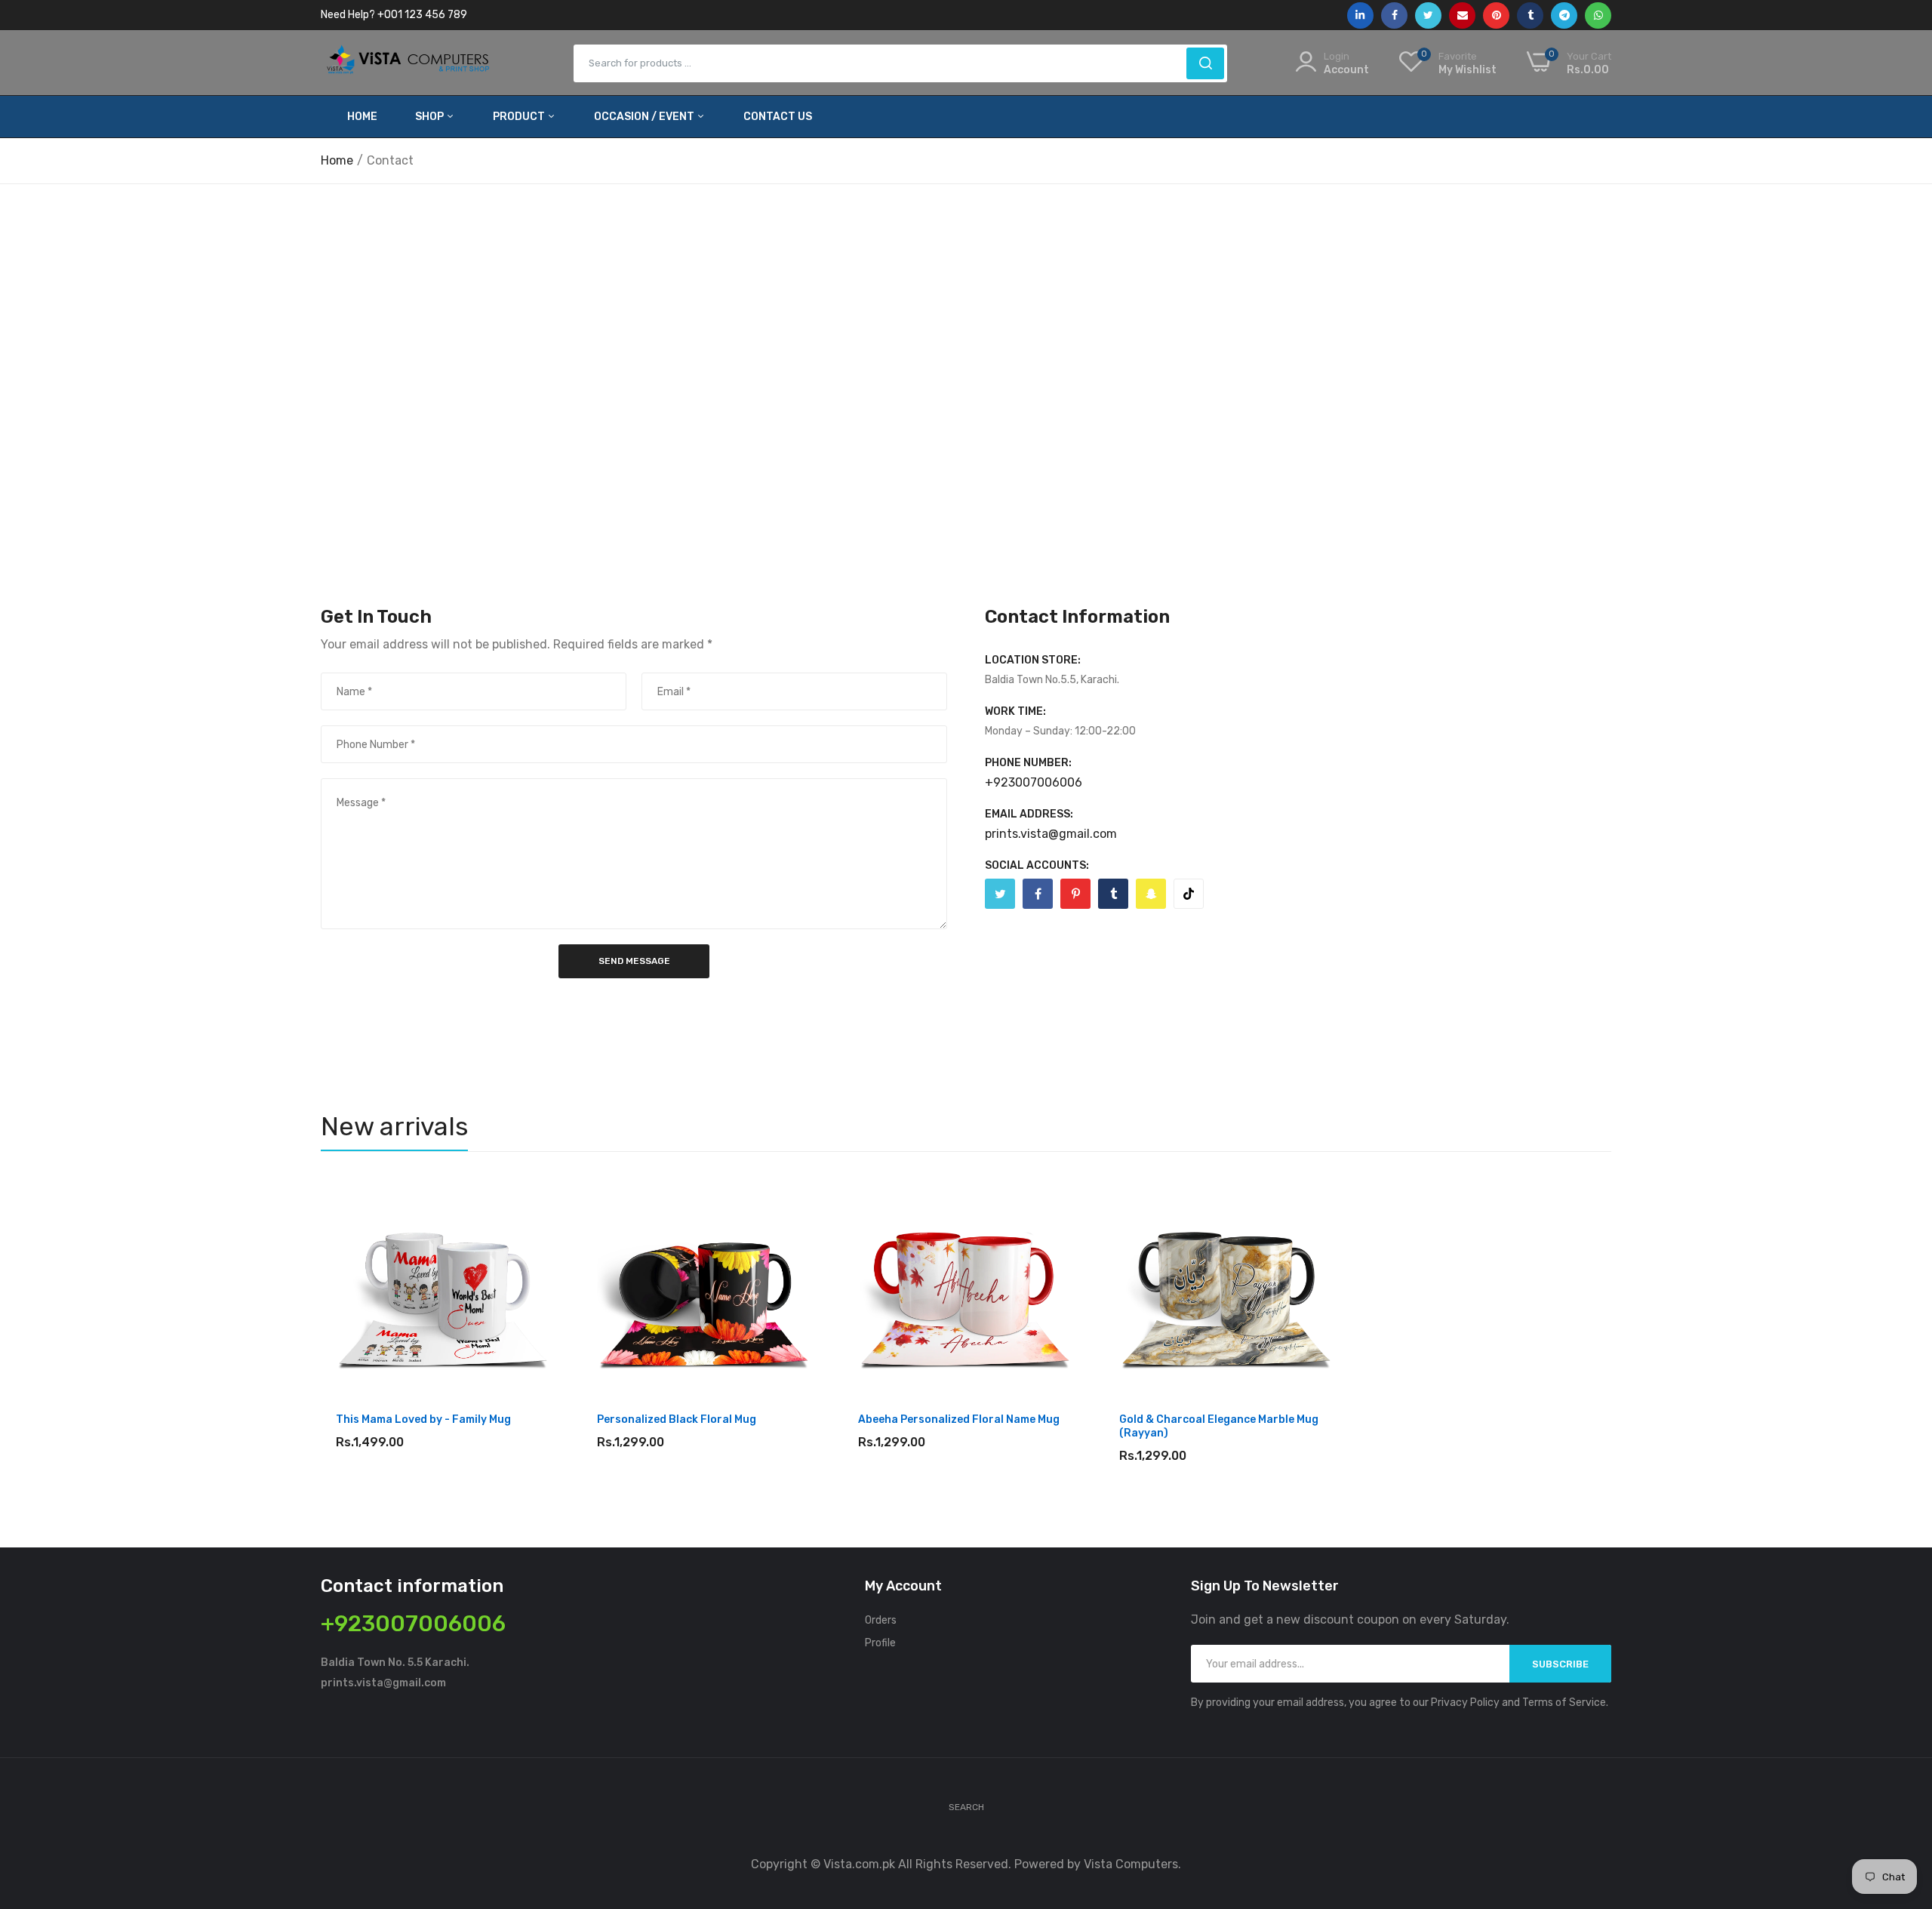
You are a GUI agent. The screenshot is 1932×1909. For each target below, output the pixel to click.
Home (362, 117)
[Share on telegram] (1564, 15)
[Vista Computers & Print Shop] (409, 63)
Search (966, 1807)
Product (520, 117)
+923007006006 (1034, 783)
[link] (538, 1199)
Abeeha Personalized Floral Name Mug (959, 1419)
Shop (431, 117)
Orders (881, 1620)
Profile (880, 1643)
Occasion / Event (645, 117)
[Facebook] (1038, 894)
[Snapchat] (1151, 894)
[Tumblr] (1113, 894)
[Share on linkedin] (1360, 15)
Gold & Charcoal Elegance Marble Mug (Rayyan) (1219, 1426)
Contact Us (778, 117)
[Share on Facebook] (1394, 15)
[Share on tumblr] (1530, 15)
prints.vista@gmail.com (1051, 834)
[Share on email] (1462, 15)
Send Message (634, 961)
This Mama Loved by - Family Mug (423, 1419)
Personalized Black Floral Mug (677, 1419)
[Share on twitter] (1428, 15)
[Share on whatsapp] (1598, 15)
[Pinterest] (1075, 894)
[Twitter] (1000, 894)
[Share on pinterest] (1496, 15)
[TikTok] (1189, 894)
